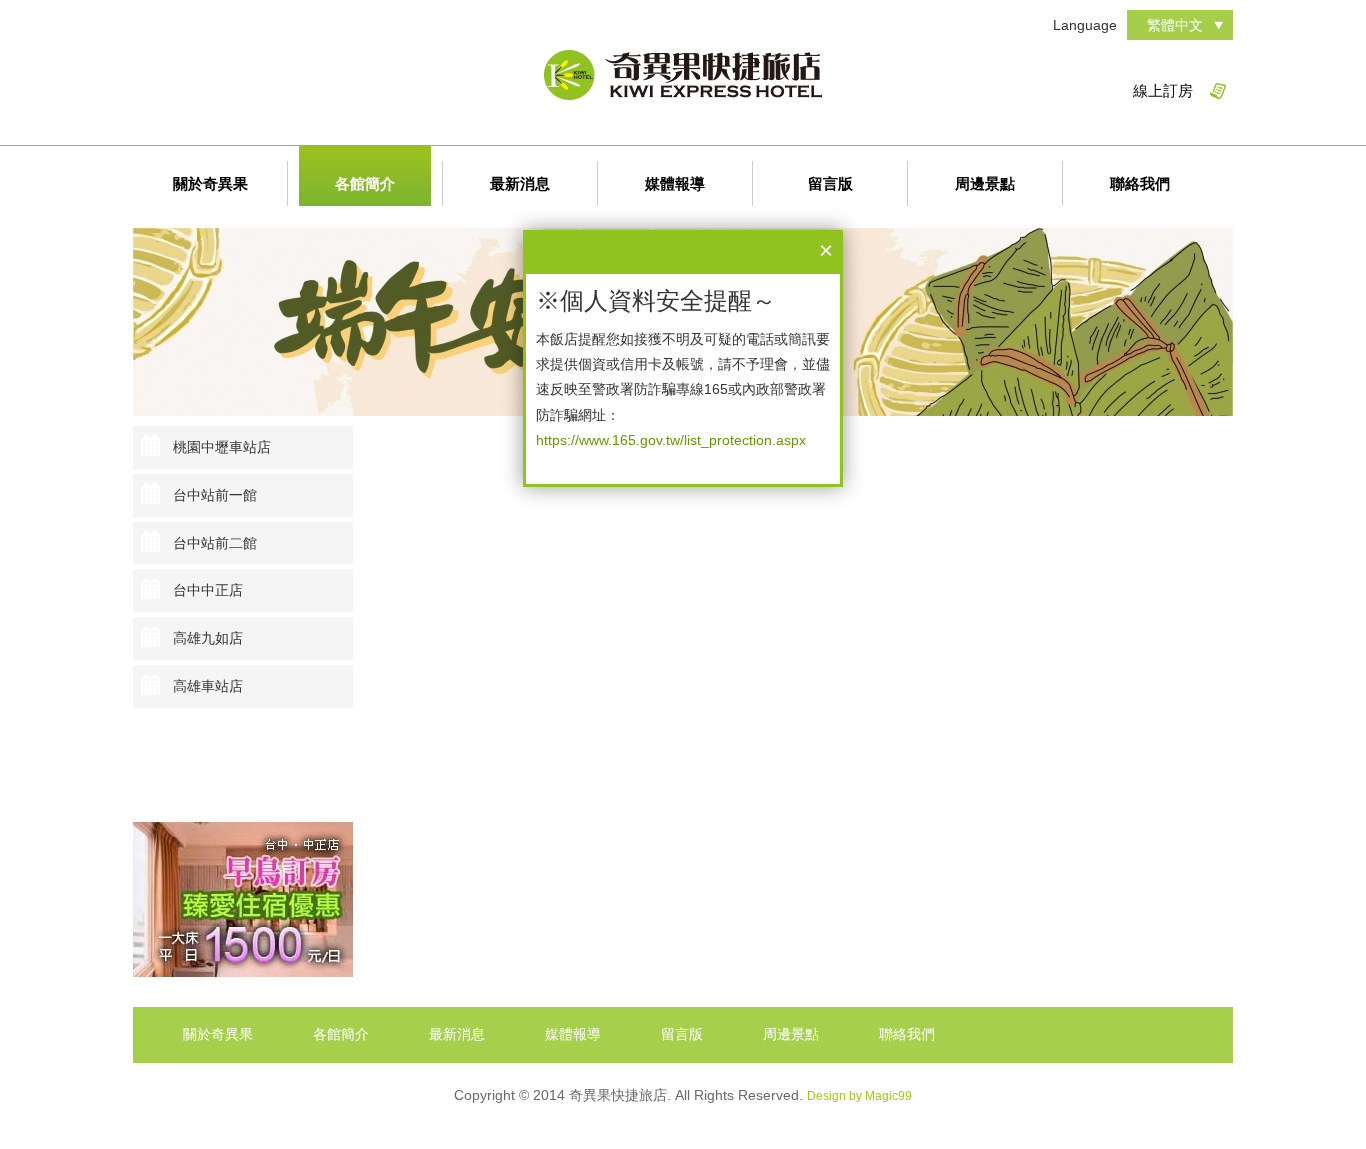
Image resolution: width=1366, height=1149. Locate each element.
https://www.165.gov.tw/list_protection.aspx (671, 440)
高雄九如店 (208, 638)
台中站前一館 (215, 495)
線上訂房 (1163, 90)
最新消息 (520, 183)
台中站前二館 (215, 543)
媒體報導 (675, 183)
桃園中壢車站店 (222, 447)
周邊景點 (985, 183)
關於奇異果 (210, 183)
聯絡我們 (1140, 183)
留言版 (830, 183)
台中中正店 (208, 590)
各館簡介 (365, 183)
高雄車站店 (208, 686)
